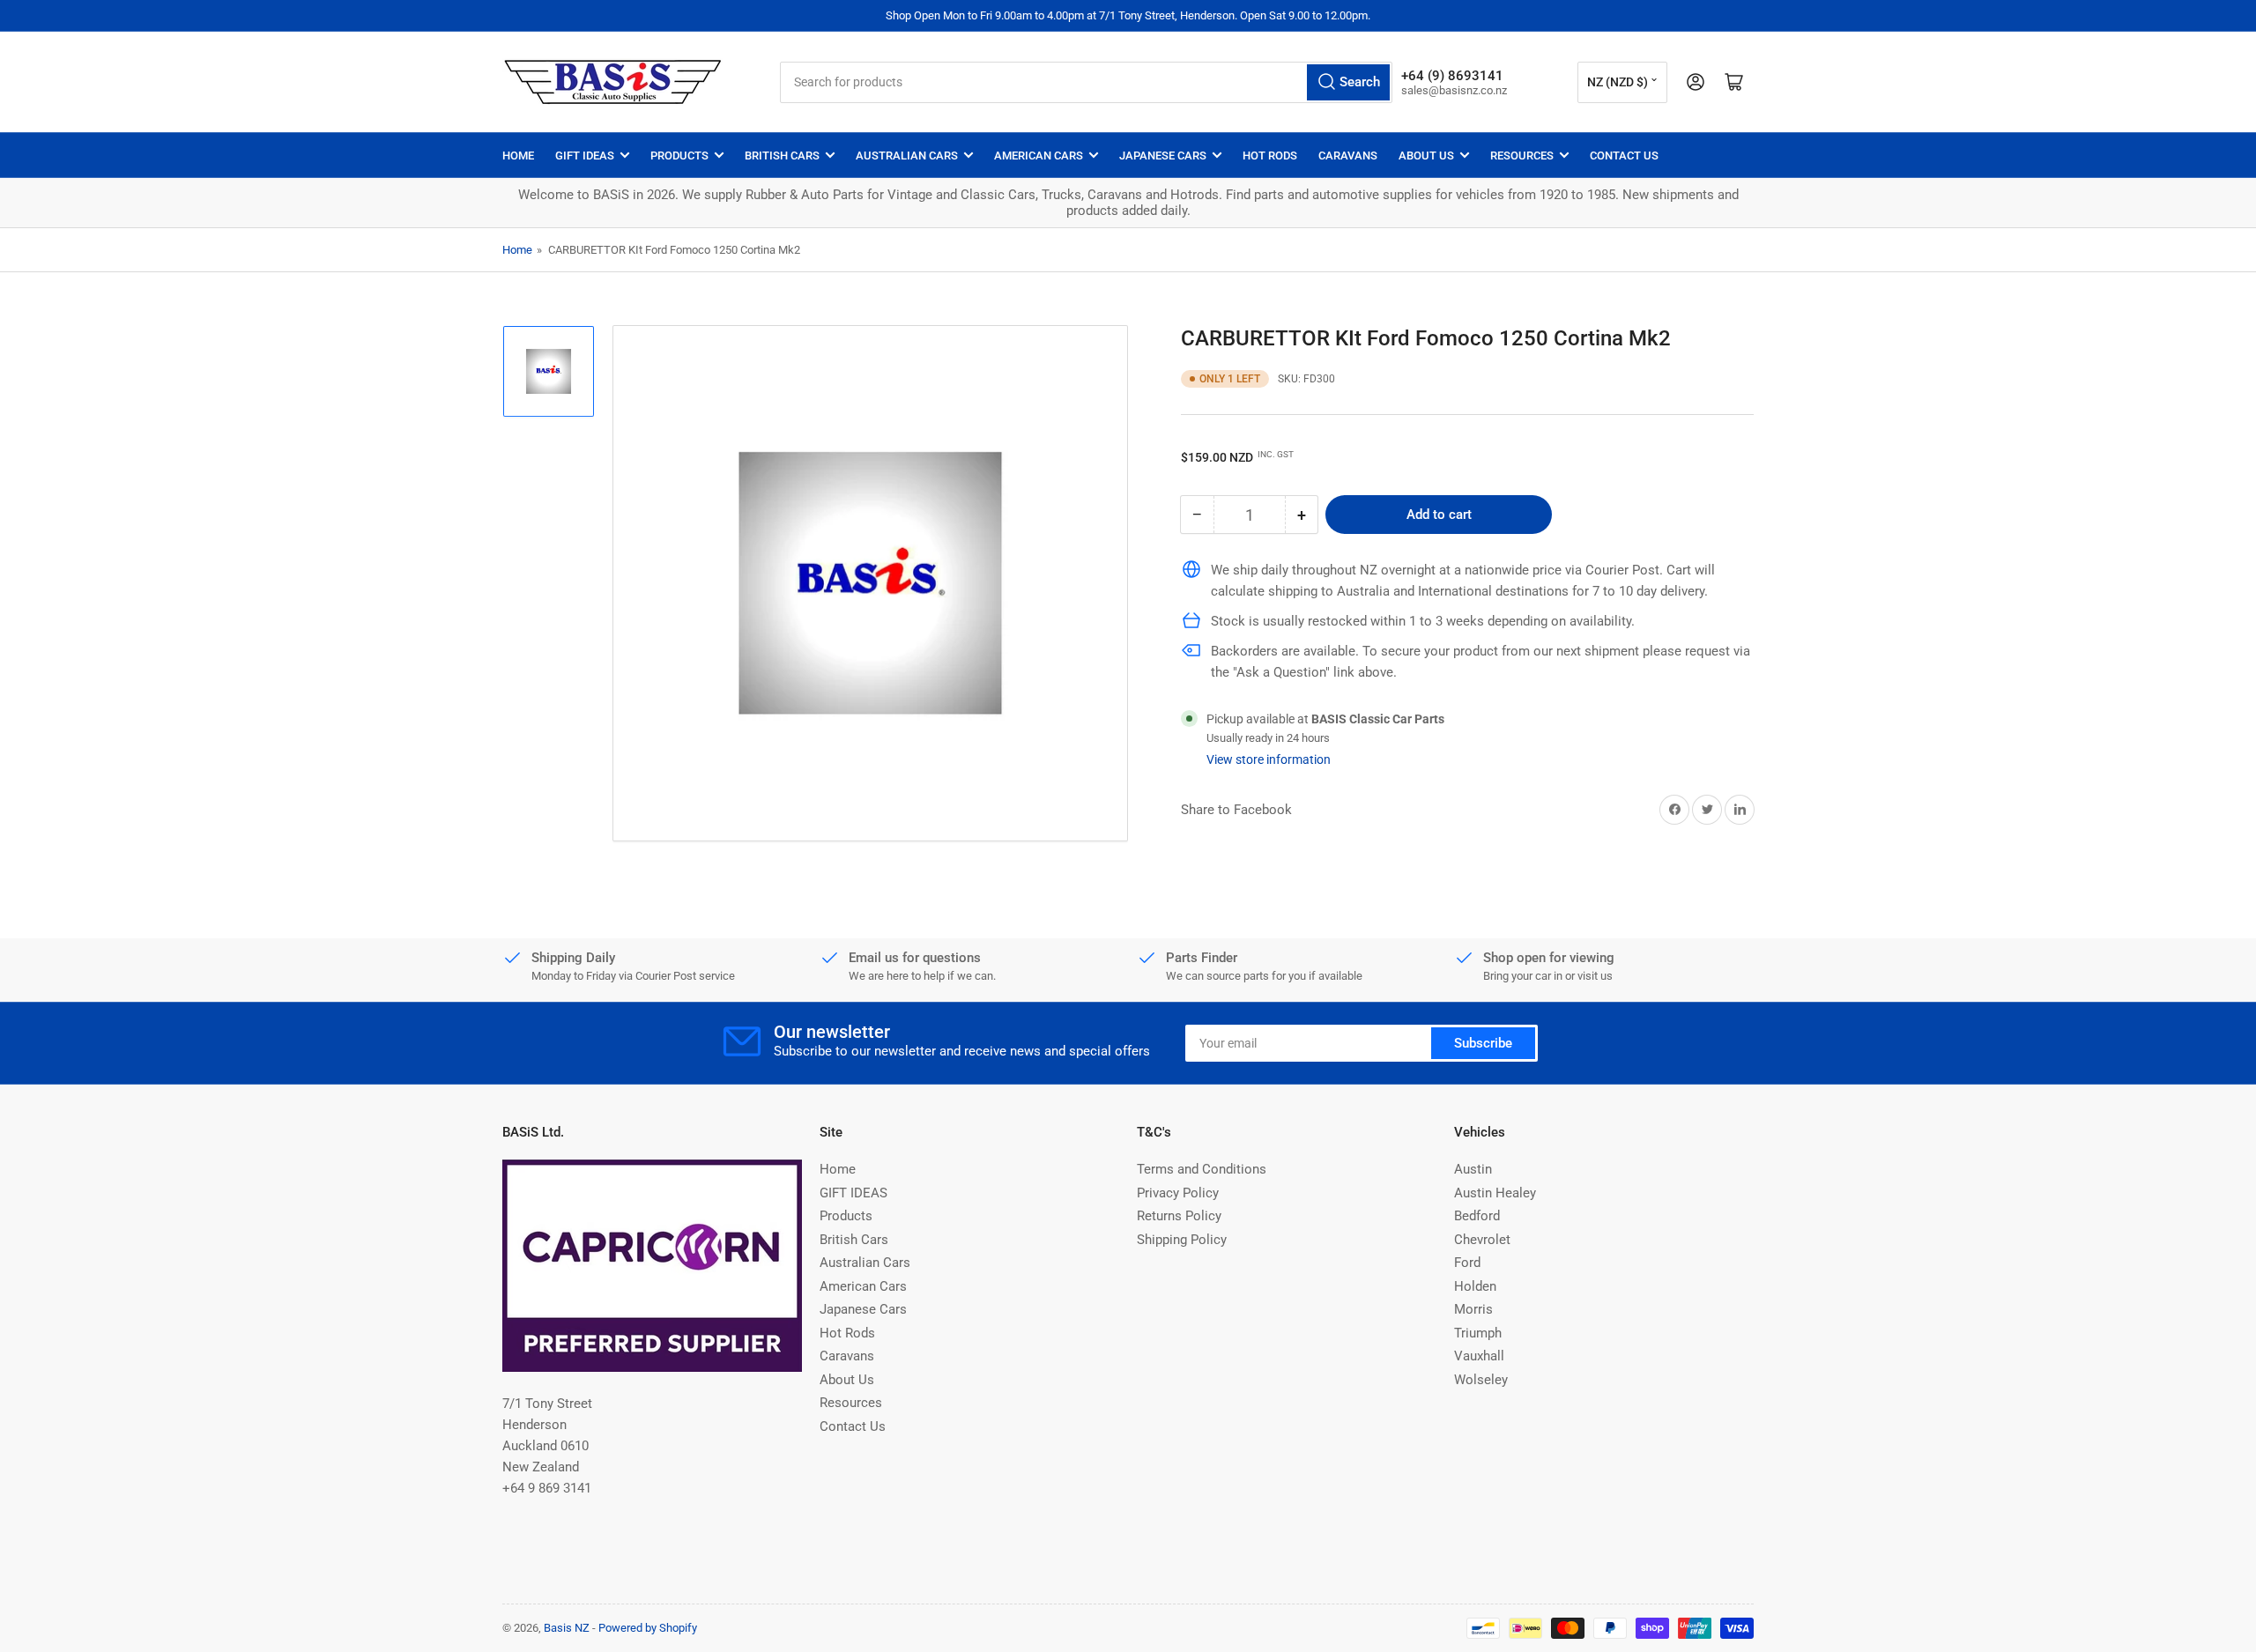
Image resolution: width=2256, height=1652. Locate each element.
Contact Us (1624, 156)
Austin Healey (1495, 1193)
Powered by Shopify (648, 1628)
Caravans (1348, 156)
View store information (1269, 759)
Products (679, 156)
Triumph (1478, 1333)
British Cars (782, 156)
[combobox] (1086, 82)
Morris (1473, 1309)
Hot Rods (1270, 156)
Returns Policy (1179, 1216)
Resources (1522, 156)
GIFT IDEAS (585, 156)
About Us (1426, 156)
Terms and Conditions (1202, 1169)
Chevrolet (1482, 1240)
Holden (1475, 1286)
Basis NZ (567, 1628)
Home (518, 156)
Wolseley (1481, 1380)
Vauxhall (1479, 1356)
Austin (1473, 1169)
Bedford (1477, 1216)
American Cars (1039, 156)
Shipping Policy (1182, 1240)
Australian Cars (907, 156)
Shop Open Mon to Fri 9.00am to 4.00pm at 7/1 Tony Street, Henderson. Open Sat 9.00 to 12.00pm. (1128, 15)
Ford (1467, 1263)
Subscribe (1483, 1043)
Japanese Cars (1163, 156)
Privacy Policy (1178, 1193)
